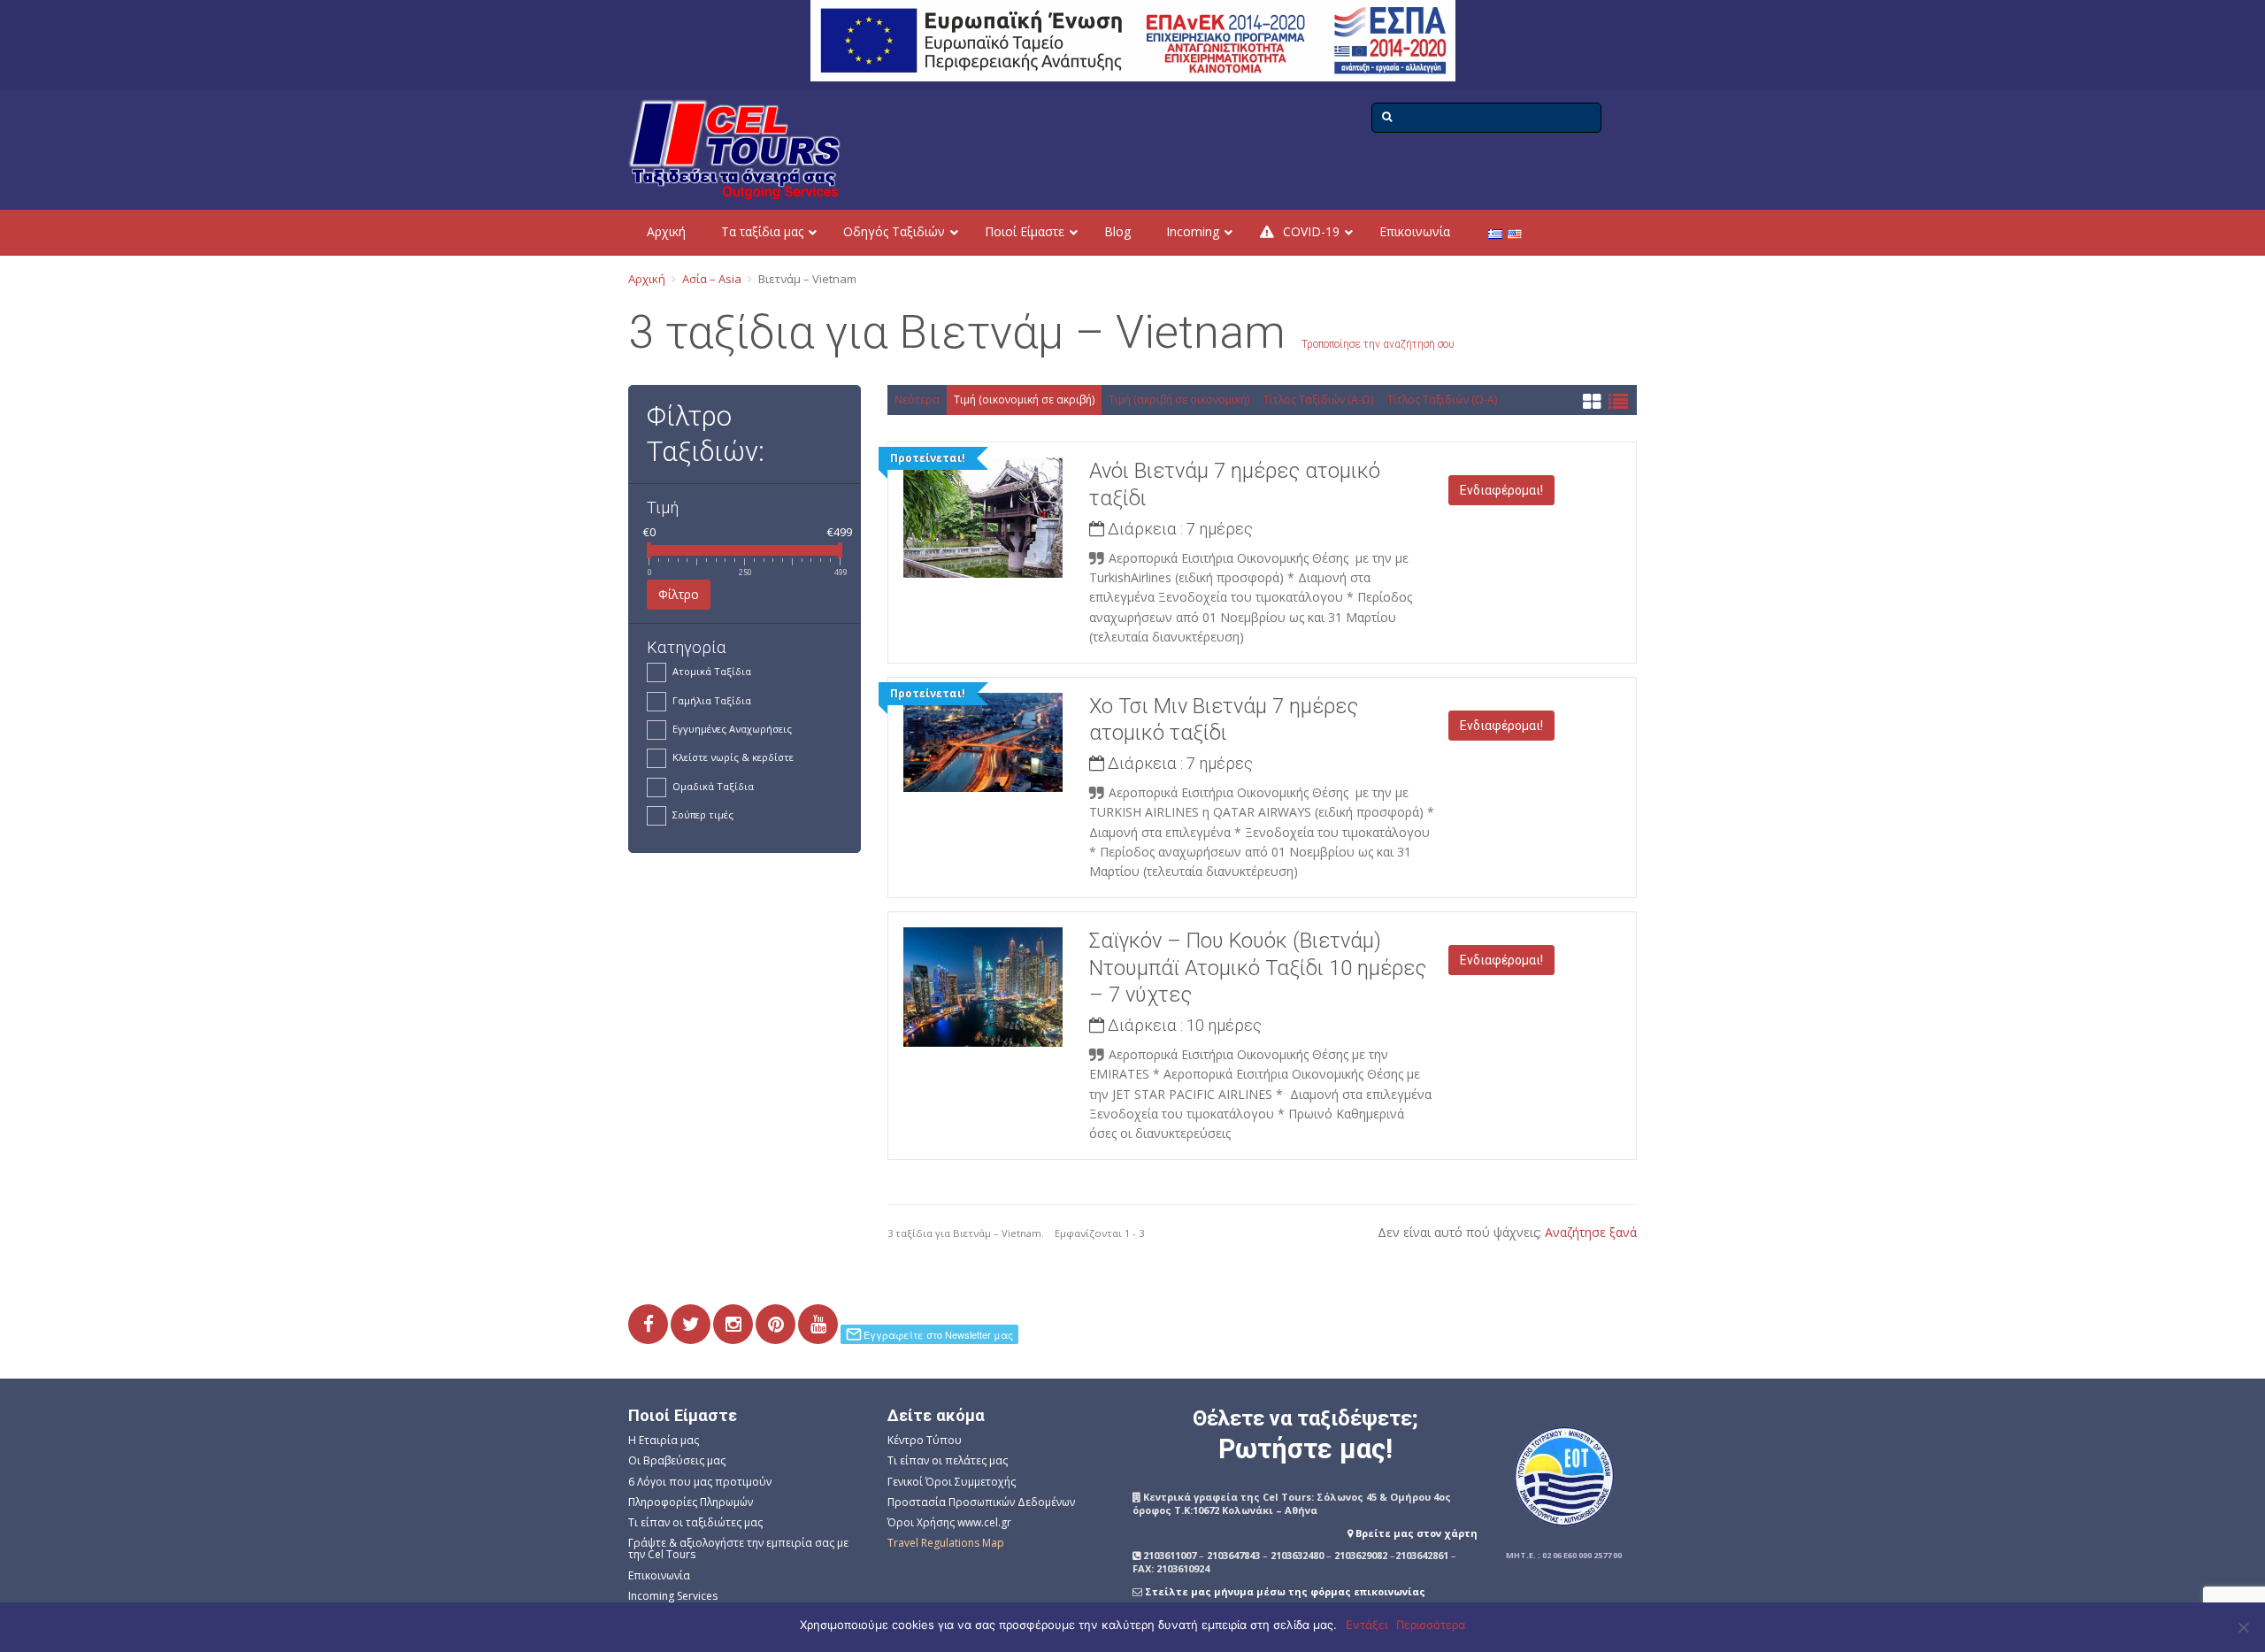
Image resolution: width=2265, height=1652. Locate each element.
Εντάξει (1367, 1625)
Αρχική (647, 279)
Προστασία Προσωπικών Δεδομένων (981, 1502)
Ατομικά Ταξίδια (712, 671)
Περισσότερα (1431, 1625)
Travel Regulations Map (946, 1543)
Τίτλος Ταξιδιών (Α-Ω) (1318, 400)
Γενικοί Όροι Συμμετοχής (952, 1482)
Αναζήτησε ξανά (1591, 1232)
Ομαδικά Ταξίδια (713, 786)
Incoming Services (673, 1596)
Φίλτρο (679, 594)
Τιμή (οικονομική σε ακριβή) (1024, 400)
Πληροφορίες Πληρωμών (691, 1502)
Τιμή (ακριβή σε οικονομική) (1179, 400)
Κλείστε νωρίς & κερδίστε (733, 757)
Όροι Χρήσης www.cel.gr (949, 1522)
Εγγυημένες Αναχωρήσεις (732, 729)
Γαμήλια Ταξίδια (712, 700)
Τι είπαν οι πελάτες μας (948, 1460)
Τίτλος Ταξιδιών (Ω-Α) (1442, 400)
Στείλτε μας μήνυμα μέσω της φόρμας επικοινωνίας (1285, 1591)
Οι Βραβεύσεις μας (677, 1460)
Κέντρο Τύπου (925, 1440)
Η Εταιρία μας (664, 1440)
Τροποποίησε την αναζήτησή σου (1378, 344)
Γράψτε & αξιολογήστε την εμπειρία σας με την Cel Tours (738, 1548)
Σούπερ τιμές (703, 814)
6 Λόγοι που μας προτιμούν (700, 1482)
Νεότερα (917, 400)
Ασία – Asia (712, 279)
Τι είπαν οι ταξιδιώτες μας (695, 1522)
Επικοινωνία (659, 1575)
